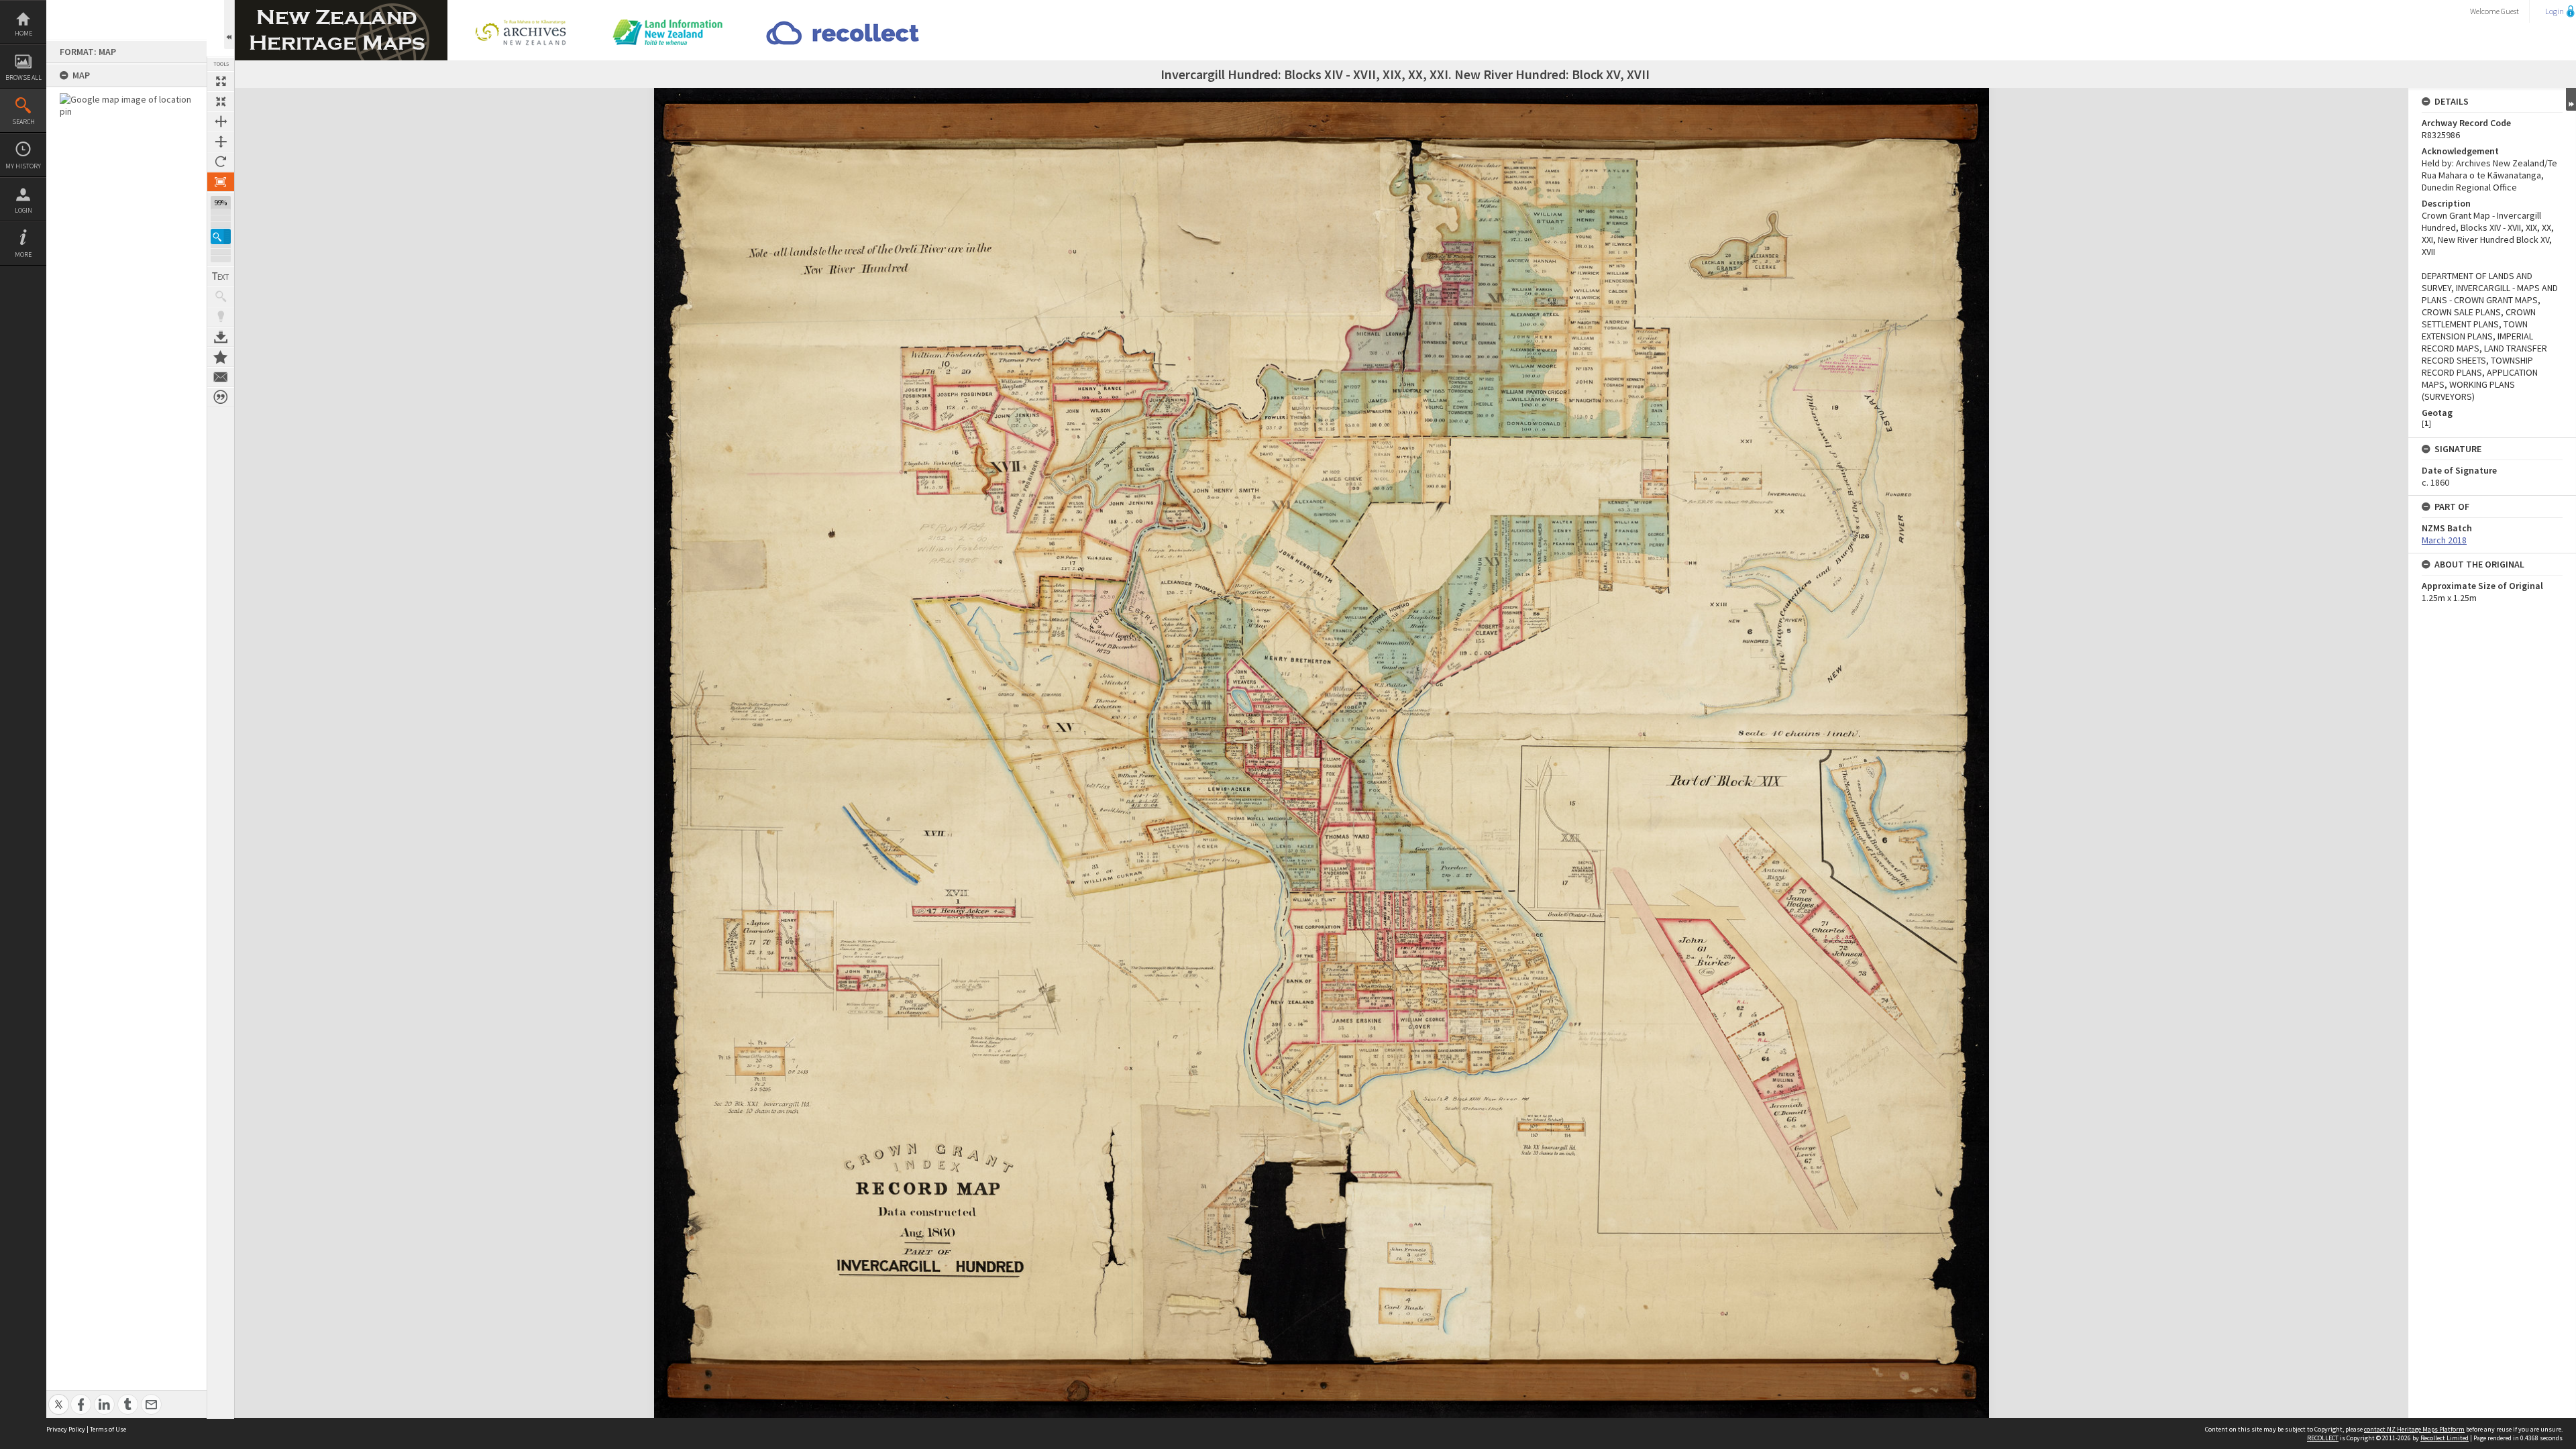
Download (221, 337)
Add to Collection (221, 357)
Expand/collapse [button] (2571, 99)
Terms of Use (108, 1429)
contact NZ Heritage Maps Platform (2414, 1429)
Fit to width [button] (221, 121)
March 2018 (2444, 540)
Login (23, 210)
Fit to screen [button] (221, 101)
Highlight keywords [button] (221, 317)
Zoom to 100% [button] (221, 182)
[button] (221, 236)
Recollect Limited (2445, 1438)
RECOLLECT (2323, 1438)
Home (23, 33)
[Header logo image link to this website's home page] (341, 4)
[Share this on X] (59, 1397)
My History (23, 166)
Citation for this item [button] (221, 397)
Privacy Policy (66, 1429)
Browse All (23, 77)
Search (23, 122)
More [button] (23, 255)
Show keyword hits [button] (221, 297)
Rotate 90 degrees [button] (221, 162)
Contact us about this (221, 377)
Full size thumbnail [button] (221, 81)
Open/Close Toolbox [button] (229, 24)
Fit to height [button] (221, 142)
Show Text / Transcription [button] (221, 276)
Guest (2510, 11)
